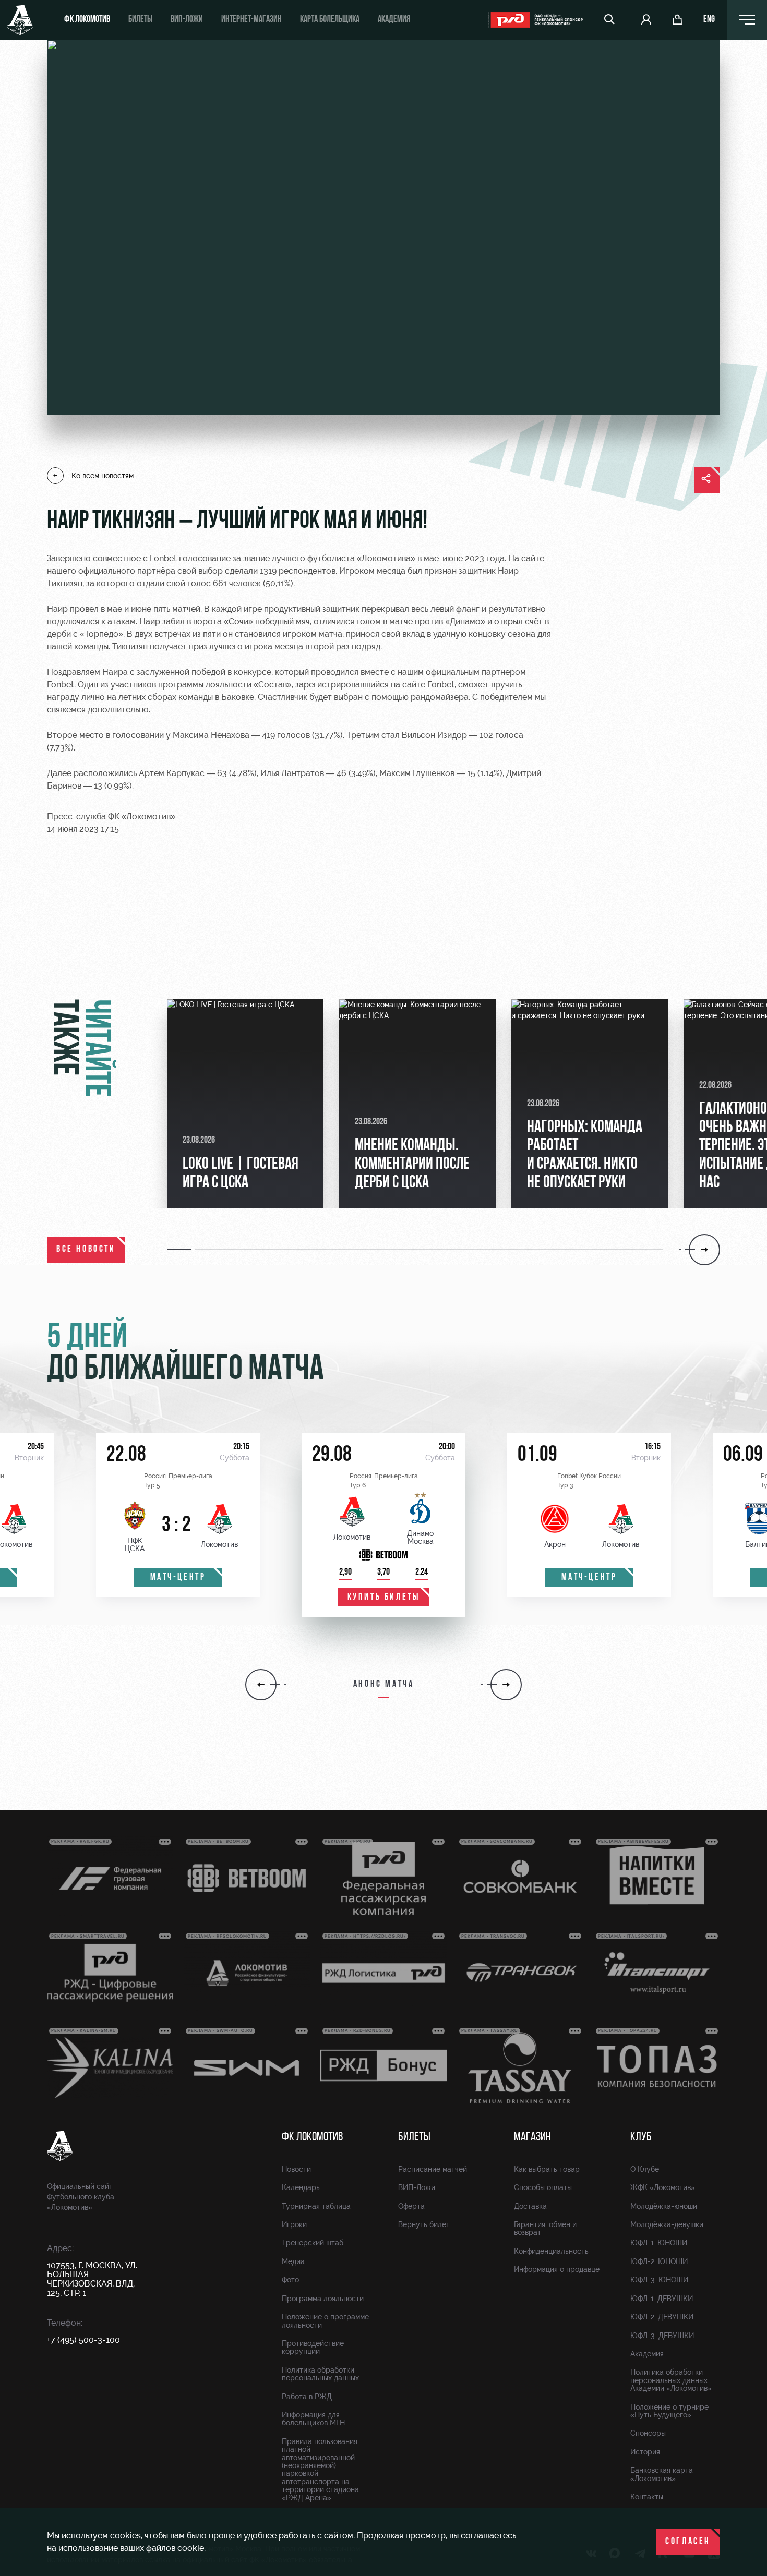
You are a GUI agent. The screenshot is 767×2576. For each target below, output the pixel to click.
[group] (245, 1104)
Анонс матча (384, 1685)
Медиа (293, 2261)
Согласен (688, 2542)
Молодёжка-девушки (667, 2224)
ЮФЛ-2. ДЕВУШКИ (662, 2317)
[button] (181, 1250)
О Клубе (645, 2169)
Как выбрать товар (547, 2169)
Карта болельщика (330, 20)
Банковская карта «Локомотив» (662, 2474)
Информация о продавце (557, 2269)
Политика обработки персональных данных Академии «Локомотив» (671, 2380)
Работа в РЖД (307, 2397)
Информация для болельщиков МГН (313, 2419)
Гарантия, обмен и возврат (545, 2228)
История (645, 2452)
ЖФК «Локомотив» (663, 2187)
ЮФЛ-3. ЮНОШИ (659, 2280)
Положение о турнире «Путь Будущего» (669, 2411)
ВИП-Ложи (417, 2187)
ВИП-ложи (187, 20)
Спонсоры (648, 2433)
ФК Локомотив (87, 20)
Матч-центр (178, 1578)
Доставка (530, 2206)
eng (709, 20)
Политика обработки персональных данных (320, 2374)
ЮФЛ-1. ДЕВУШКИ (662, 2299)
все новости (86, 1250)
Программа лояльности (323, 2299)
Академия (394, 20)
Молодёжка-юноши (664, 2206)
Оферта (411, 2206)
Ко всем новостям (103, 476)
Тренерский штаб (313, 2243)
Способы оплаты (543, 2187)
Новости (296, 2169)
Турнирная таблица (316, 2206)
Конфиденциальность (551, 2251)
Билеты (140, 20)
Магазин (532, 2137)
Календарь (301, 2187)
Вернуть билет (424, 2224)
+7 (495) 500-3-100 (83, 2340)
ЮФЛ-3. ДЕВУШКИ (662, 2336)
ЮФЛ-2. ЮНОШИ (659, 2261)
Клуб (641, 2137)
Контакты (647, 2497)
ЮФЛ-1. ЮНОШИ (659, 2243)
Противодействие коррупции (313, 2347)
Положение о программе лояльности (325, 2321)
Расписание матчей (433, 2169)
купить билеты (384, 1598)
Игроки (294, 2224)
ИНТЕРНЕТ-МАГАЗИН (251, 20)
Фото (290, 2280)
